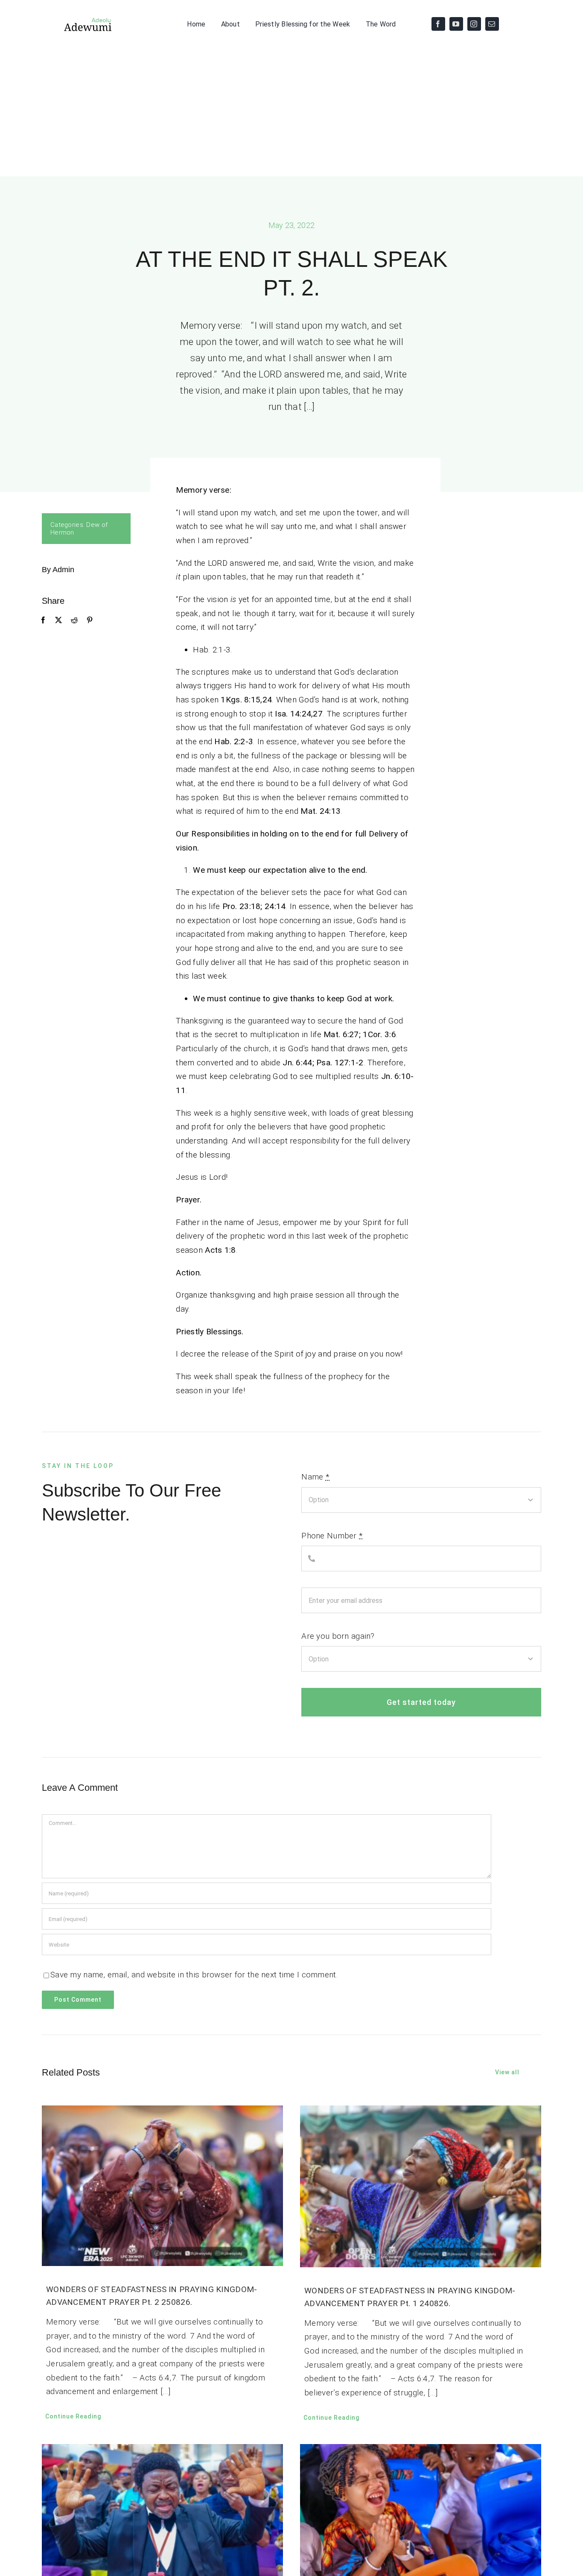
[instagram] (474, 24)
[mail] (492, 24)
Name (315, 1477)
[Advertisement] (291, 112)
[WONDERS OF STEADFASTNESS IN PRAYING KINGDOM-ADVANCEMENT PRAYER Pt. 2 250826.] (162, 2186)
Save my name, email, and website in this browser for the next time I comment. (194, 1975)
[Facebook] (43, 620)
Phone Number (332, 1536)
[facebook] (438, 24)
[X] (58, 620)
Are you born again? (338, 1636)
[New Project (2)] (77, 20)
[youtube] (456, 24)
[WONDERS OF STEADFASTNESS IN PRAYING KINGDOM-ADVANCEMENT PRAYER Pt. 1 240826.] (421, 2186)
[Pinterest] (90, 620)
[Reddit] (74, 620)
